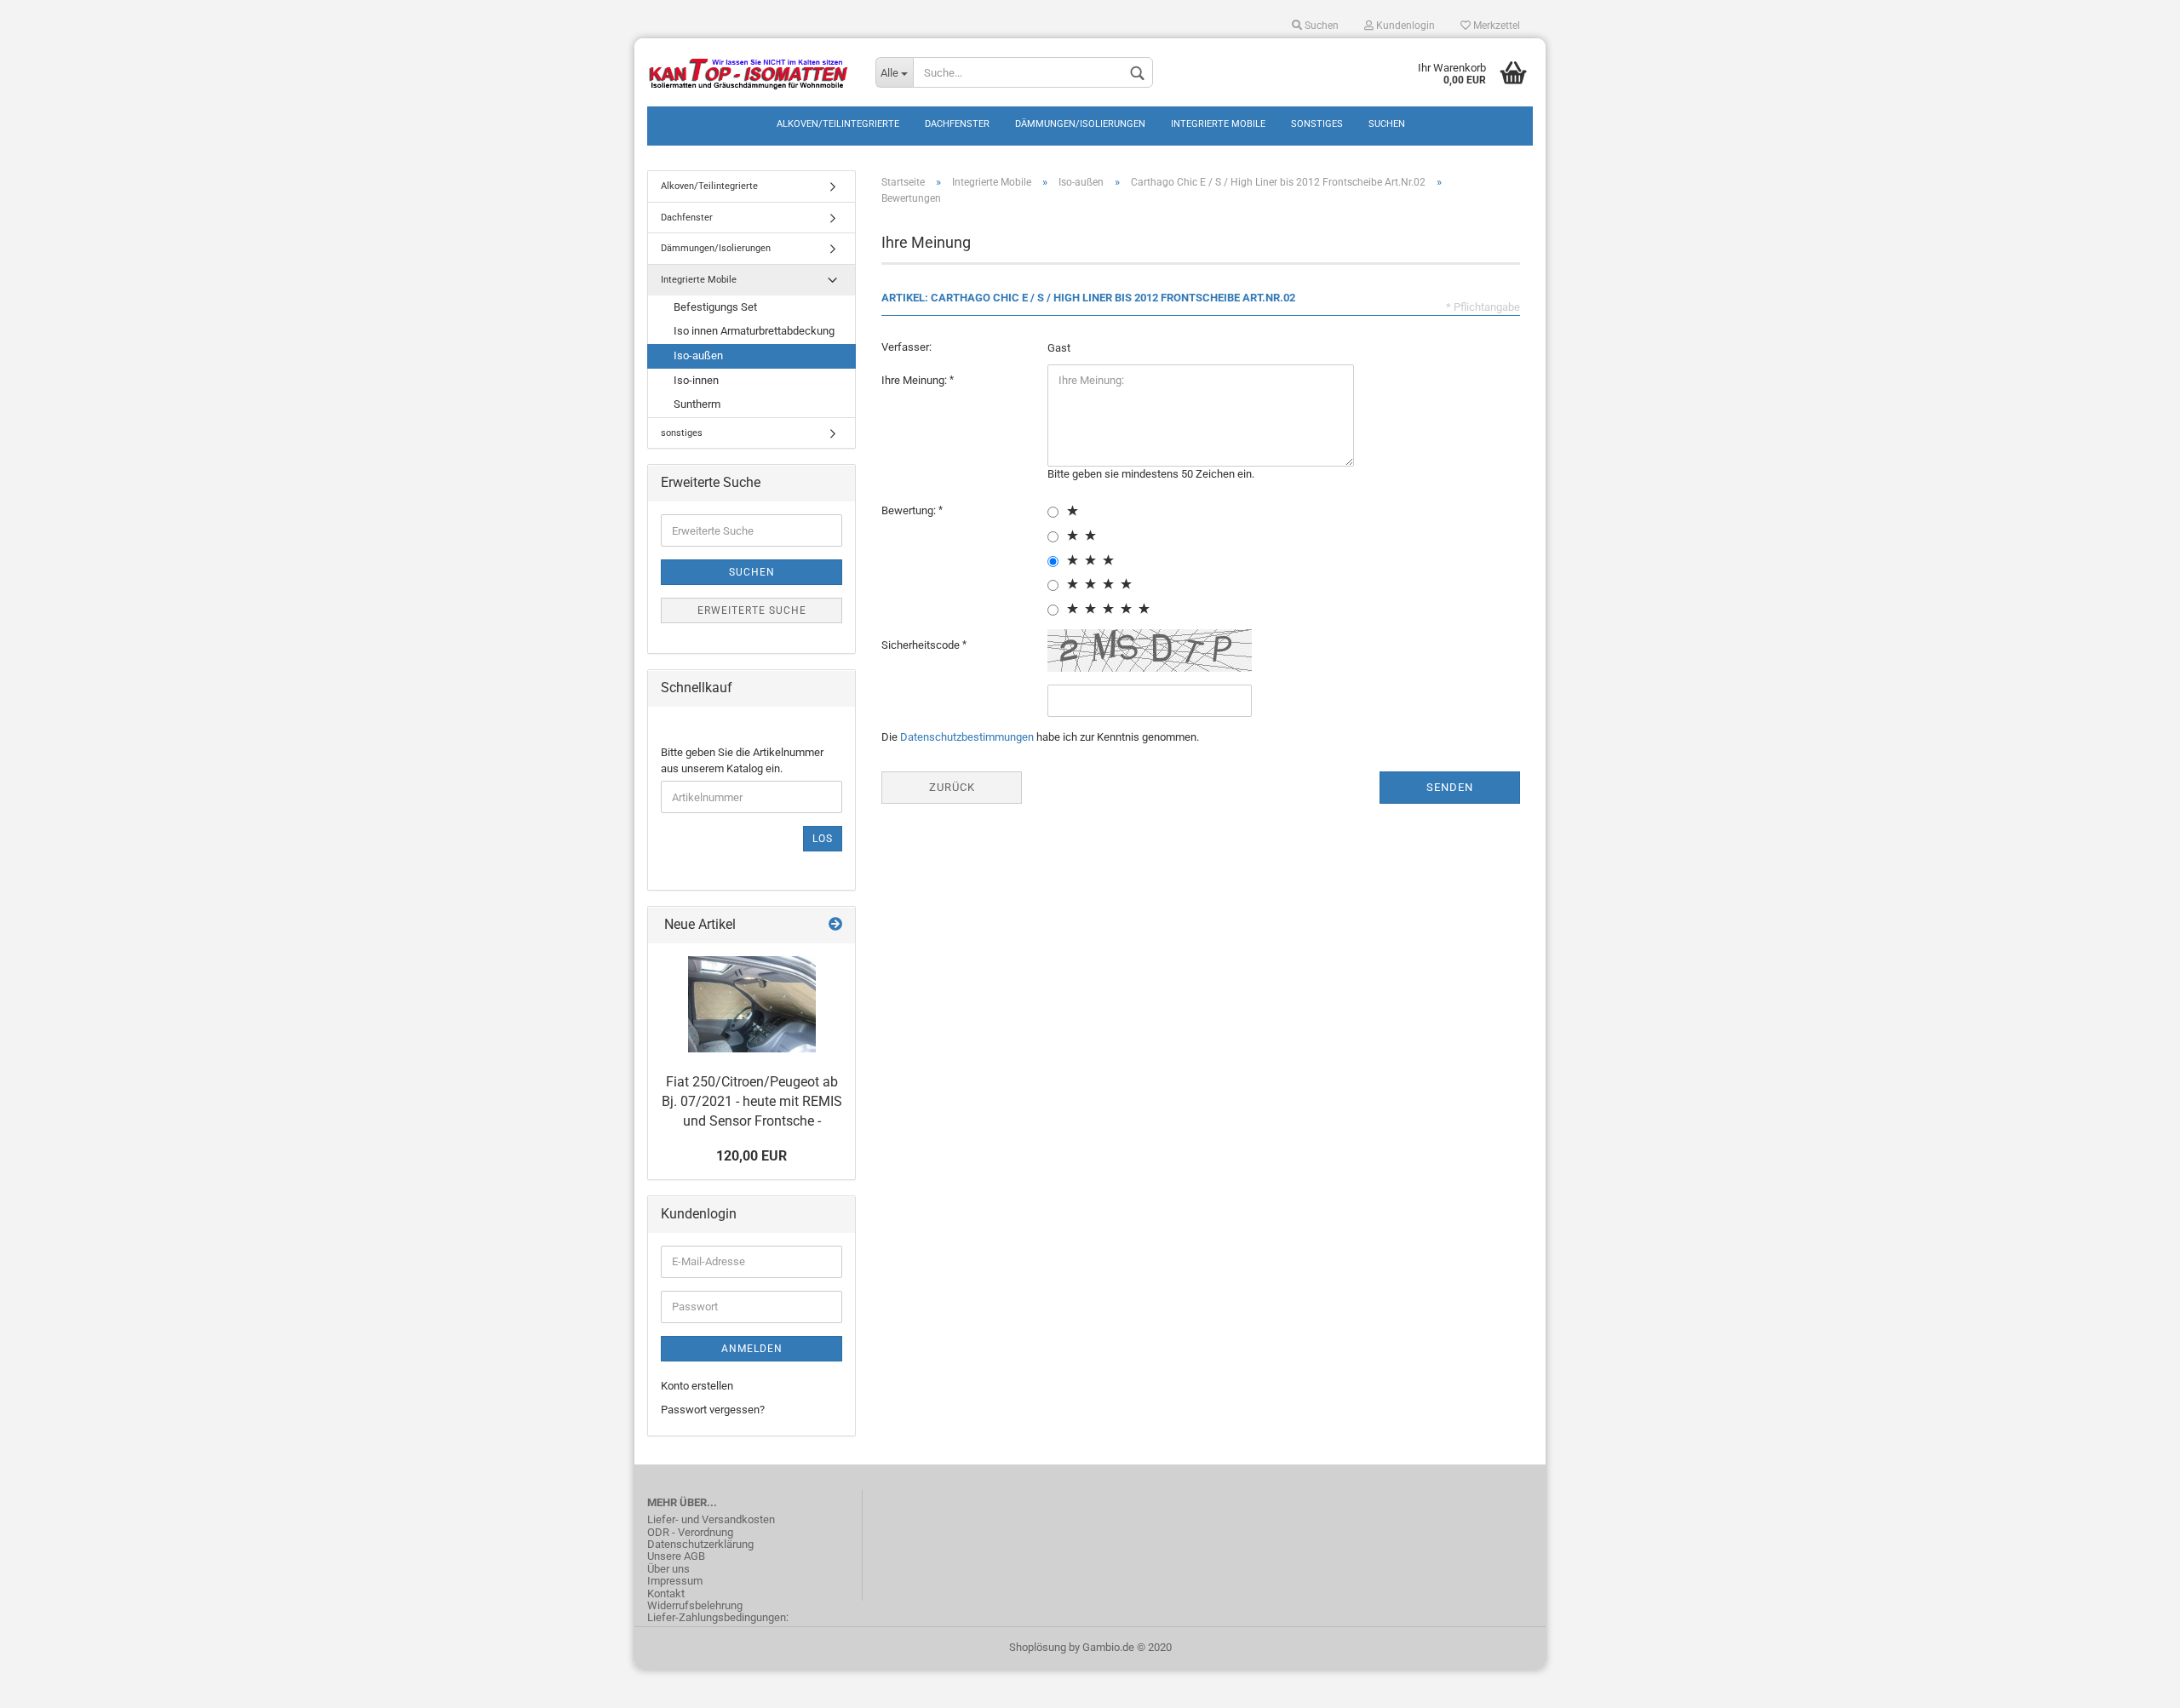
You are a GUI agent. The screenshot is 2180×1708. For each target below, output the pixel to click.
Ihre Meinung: (915, 380)
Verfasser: (906, 347)
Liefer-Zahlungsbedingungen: (718, 1618)
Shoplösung (1038, 1647)
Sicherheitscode (922, 645)
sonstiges (1317, 124)
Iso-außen (698, 355)
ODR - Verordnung (690, 1533)
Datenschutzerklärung (700, 1545)
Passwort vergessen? (713, 1410)
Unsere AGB (676, 1556)
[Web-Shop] (749, 72)
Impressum (675, 1581)
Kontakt (666, 1594)
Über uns (668, 1569)
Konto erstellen (697, 1386)
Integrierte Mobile (1218, 124)
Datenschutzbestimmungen (967, 737)
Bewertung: (910, 510)
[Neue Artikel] (835, 925)
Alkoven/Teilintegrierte (838, 124)
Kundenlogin (1404, 26)
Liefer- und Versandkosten (711, 1520)
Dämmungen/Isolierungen (1080, 124)
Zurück (952, 787)
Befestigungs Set (715, 307)
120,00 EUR (752, 1156)
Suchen (1320, 26)
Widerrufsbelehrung (695, 1606)
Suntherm (697, 404)
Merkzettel (1495, 26)
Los (823, 839)
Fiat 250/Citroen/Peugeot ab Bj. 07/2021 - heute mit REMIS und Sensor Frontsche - (752, 1101)
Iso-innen (696, 380)
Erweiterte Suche (752, 610)
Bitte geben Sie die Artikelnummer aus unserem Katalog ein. (742, 760)
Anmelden (752, 1349)
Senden (1450, 787)
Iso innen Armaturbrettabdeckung (754, 331)
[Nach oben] (2133, 1682)
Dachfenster (957, 124)
